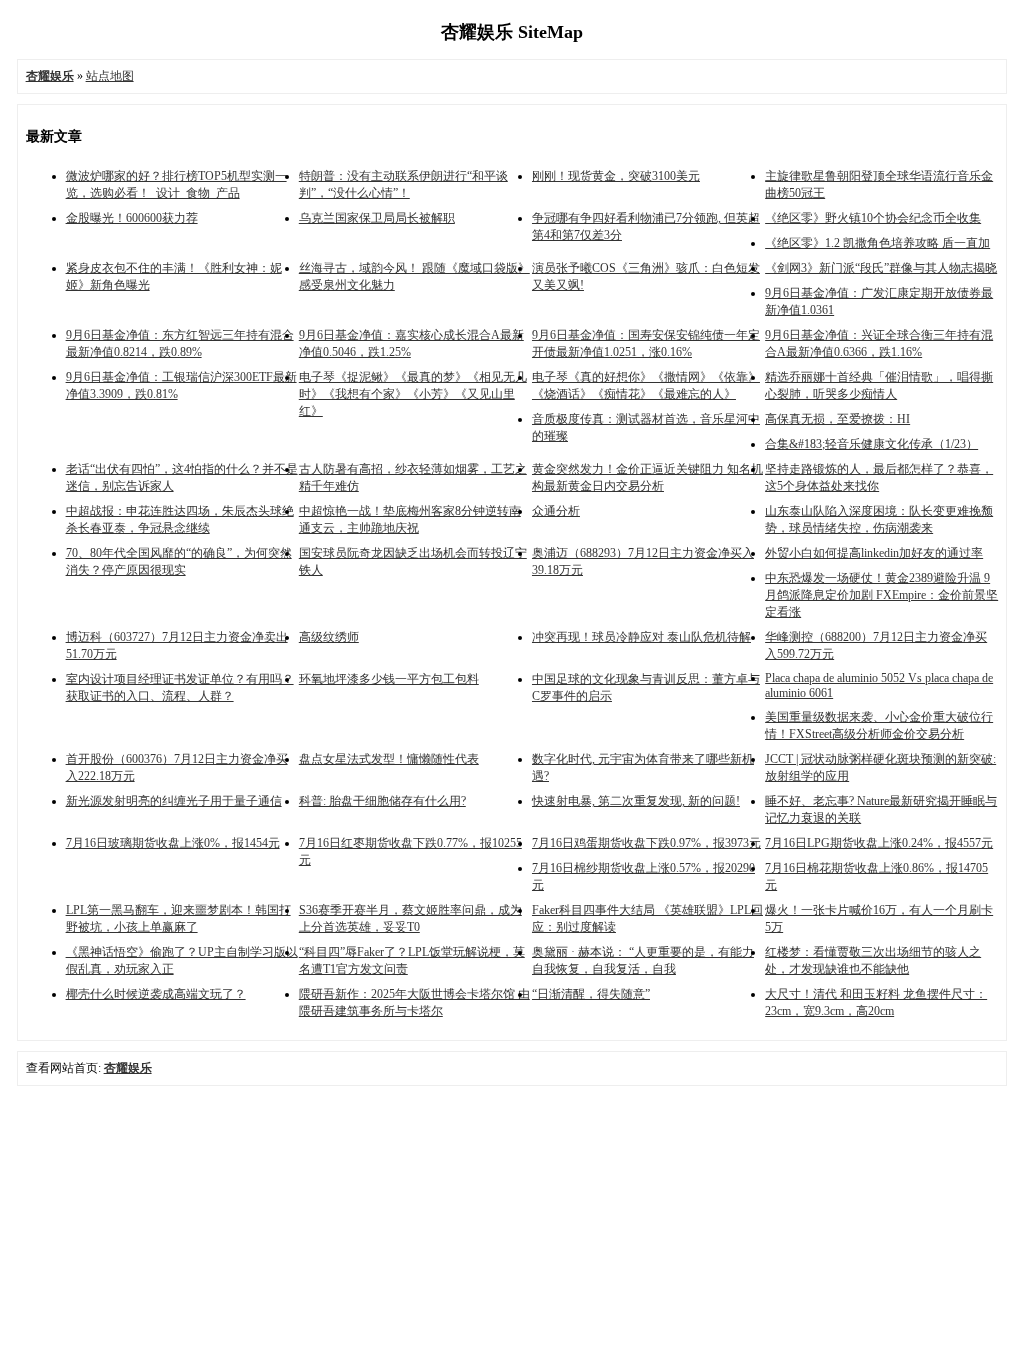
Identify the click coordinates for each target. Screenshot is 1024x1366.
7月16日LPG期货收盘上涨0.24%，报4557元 (879, 843)
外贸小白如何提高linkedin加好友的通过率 (874, 553)
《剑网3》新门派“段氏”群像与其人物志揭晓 (881, 268)
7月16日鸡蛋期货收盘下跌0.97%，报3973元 (646, 843)
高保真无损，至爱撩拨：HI (837, 419)
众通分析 (556, 511)
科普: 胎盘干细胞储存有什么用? (382, 801)
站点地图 (110, 76)
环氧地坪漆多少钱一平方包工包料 (389, 679)
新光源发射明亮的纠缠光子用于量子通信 (174, 801)
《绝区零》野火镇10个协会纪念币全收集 (873, 218)
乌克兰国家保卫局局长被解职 (377, 218)
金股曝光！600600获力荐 (132, 218)
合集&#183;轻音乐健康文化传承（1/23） (871, 444)
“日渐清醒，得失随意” (591, 994)
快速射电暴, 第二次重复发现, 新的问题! (636, 801)
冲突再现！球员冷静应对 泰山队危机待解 (641, 637)
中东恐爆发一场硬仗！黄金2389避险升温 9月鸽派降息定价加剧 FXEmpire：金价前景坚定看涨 (881, 595)
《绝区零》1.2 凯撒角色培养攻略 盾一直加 (877, 243)
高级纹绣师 (329, 637)
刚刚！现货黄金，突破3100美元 (616, 176)
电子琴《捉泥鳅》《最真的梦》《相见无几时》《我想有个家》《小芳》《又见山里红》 (413, 394)
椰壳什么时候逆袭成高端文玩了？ (156, 994)
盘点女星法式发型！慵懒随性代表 (389, 759)
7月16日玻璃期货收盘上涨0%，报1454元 (173, 843)
